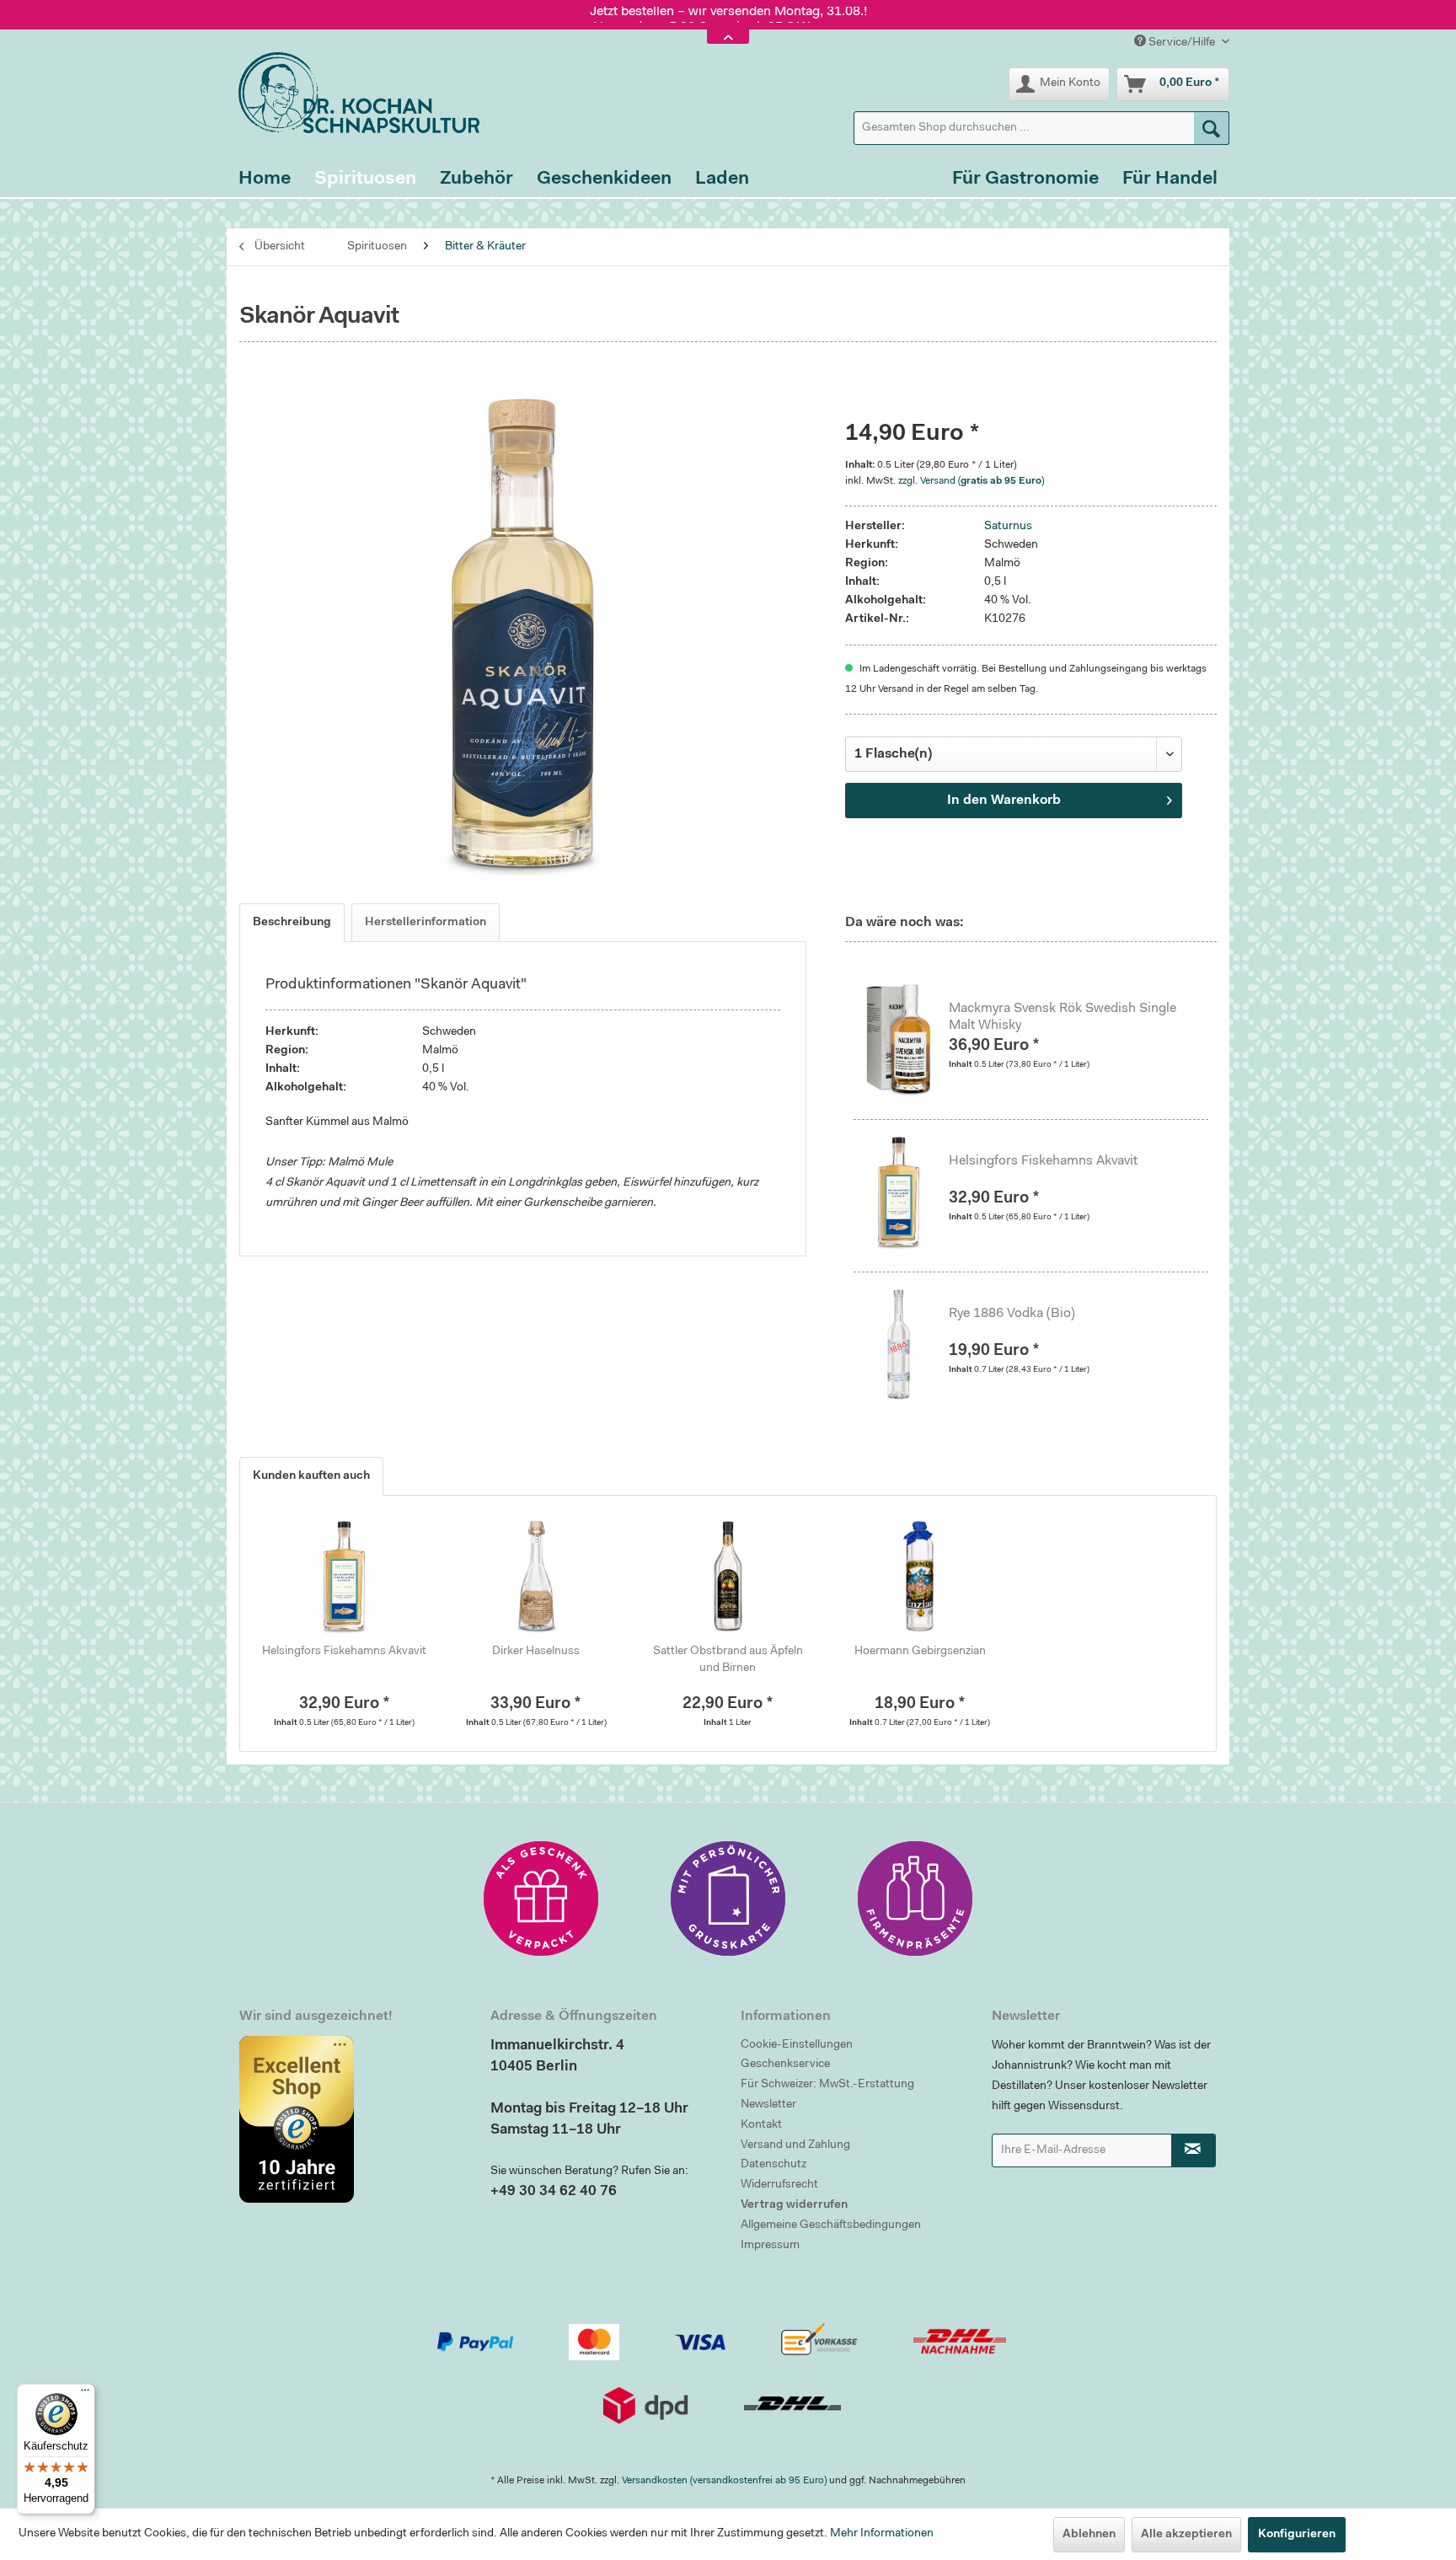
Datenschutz (773, 2165)
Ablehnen (1089, 2535)
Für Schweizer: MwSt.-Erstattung (827, 2085)
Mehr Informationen (882, 2534)
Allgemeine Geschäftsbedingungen (831, 2225)
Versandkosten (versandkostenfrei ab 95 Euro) (724, 2481)
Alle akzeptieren (1186, 2535)
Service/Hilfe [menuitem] (1182, 43)
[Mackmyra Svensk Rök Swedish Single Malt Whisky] (907, 1039)
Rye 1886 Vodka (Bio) (1012, 1314)
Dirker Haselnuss (536, 1652)
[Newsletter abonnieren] (1194, 2150)
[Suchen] (1212, 128)
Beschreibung (292, 923)
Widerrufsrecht (779, 2185)
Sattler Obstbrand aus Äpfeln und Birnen (728, 1660)
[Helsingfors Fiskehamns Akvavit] (907, 1192)
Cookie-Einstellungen (797, 2045)
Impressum (770, 2246)
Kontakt (761, 2125)
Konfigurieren (1297, 2535)
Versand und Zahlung (795, 2145)
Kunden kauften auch (311, 1476)
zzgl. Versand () (971, 481)
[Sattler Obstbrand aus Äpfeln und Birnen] (728, 1576)
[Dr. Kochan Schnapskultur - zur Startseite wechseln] (353, 93)
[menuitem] (1041, 128)
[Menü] (85, 2394)
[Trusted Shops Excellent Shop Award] (352, 2119)
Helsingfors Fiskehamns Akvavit (1043, 1161)
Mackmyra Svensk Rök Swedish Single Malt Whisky (1063, 1017)
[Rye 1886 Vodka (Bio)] (907, 1344)
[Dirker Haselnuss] (537, 1576)
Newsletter (768, 2105)
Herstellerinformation (426, 923)
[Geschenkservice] (541, 1899)
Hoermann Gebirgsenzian (920, 1652)
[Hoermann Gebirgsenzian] (920, 1576)
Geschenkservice (785, 2065)
